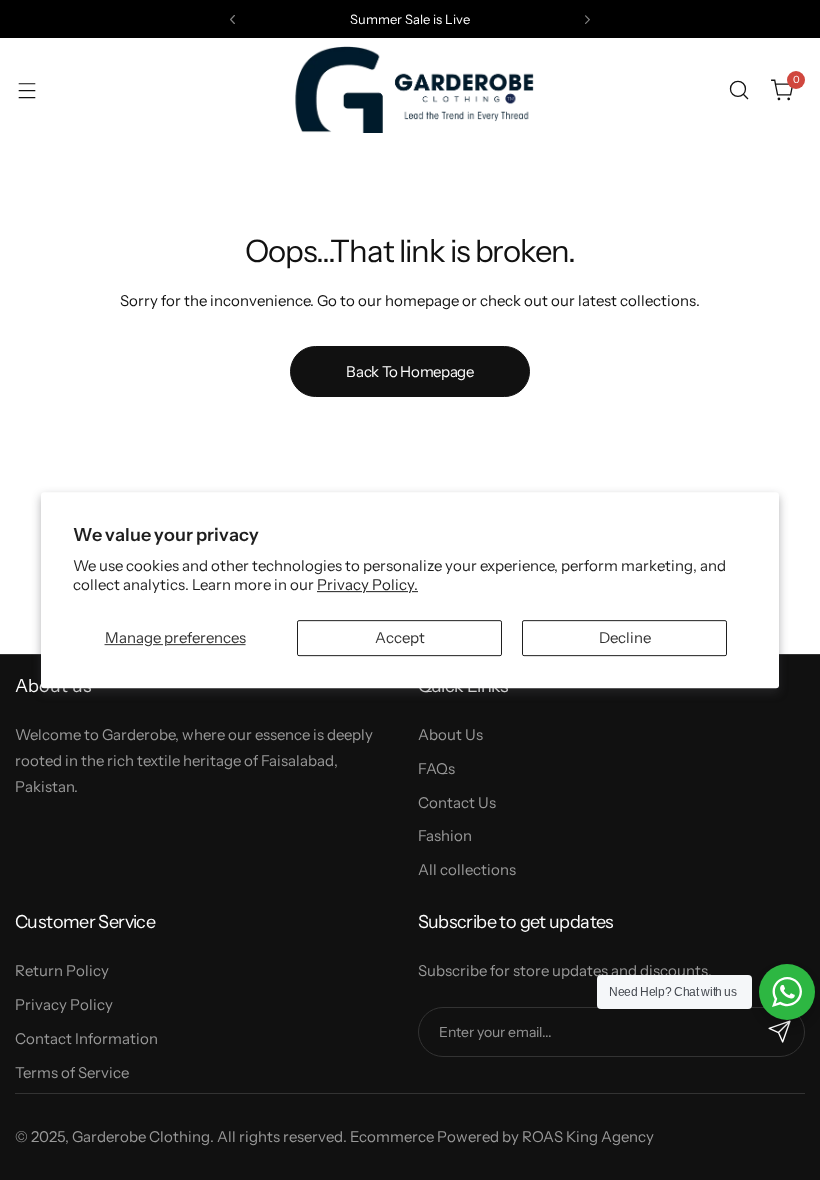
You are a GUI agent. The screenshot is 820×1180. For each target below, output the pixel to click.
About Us (450, 734)
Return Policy (62, 970)
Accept (400, 637)
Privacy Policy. (367, 584)
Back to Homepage (409, 371)
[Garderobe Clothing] (410, 89)
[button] (232, 19)
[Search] (739, 90)
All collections (467, 869)
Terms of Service (72, 1072)
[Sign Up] (780, 1032)
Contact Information (86, 1038)
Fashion (445, 835)
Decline (625, 637)
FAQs (436, 768)
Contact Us (457, 802)
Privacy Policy (64, 1004)
